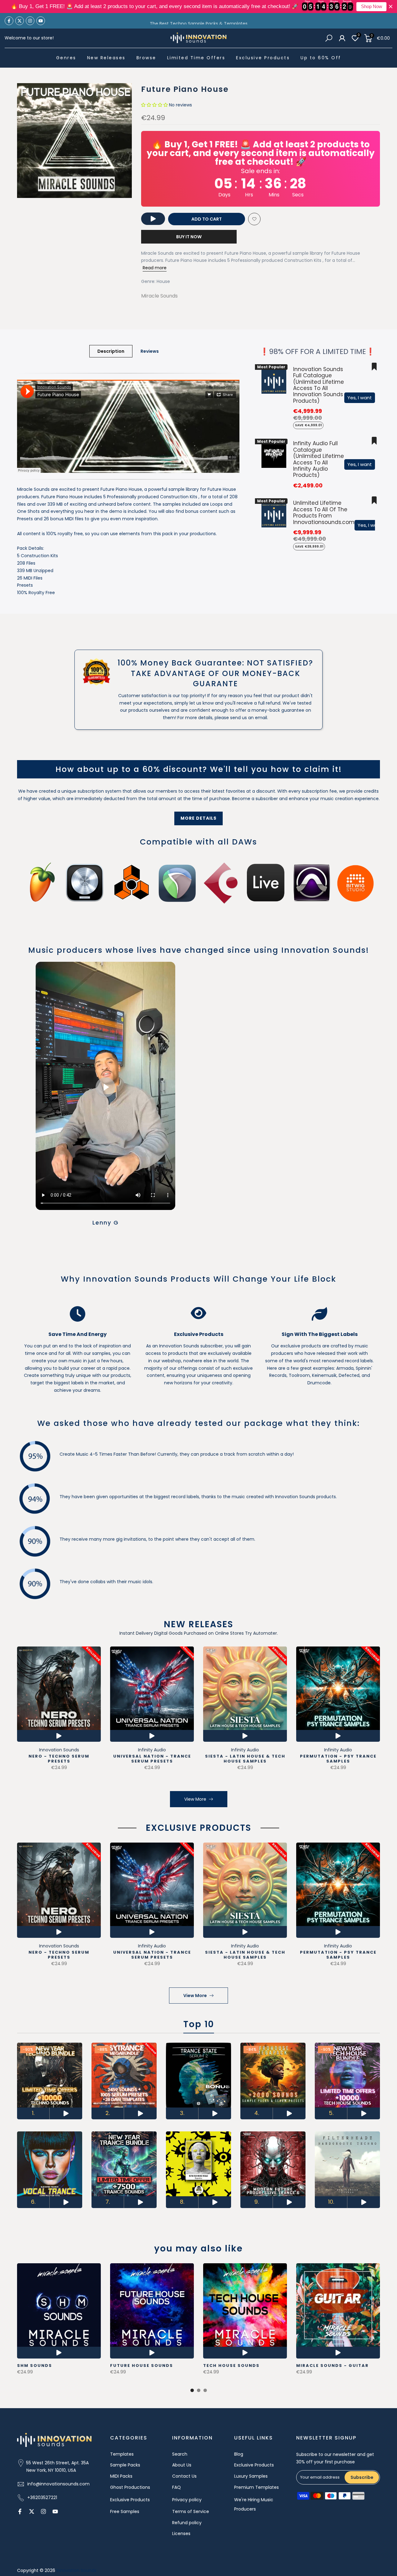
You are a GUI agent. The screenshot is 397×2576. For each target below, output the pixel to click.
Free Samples (125, 2511)
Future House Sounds (142, 2365)
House (163, 281)
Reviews (150, 351)
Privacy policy (187, 2500)
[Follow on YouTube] (41, 21)
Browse (146, 58)
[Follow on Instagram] (30, 21)
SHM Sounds (35, 2365)
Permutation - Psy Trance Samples (338, 1758)
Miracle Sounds (159, 296)
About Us (182, 2465)
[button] (154, 105)
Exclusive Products (263, 58)
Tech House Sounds (231, 2365)
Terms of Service (191, 2511)
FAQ (176, 2487)
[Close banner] (391, 7)
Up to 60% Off (321, 58)
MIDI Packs (121, 2476)
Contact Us (184, 2476)
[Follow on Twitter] (20, 21)
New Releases (106, 58)
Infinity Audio (152, 1750)
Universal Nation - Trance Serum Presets (152, 1758)
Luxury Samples (251, 2476)
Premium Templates (256, 2487)
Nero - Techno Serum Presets (59, 1758)
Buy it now (189, 237)
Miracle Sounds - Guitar (332, 2365)
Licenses (181, 2533)
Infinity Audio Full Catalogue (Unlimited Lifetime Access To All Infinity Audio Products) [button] (319, 459)
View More (195, 1799)
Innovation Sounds (59, 1750)
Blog (239, 2454)
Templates (122, 2454)
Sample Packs (125, 2465)
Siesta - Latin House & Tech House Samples (245, 1758)
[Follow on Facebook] (9, 21)
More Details (198, 818)
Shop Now (372, 7)
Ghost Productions (130, 2487)
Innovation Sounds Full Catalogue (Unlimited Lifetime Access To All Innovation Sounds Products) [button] (319, 385)
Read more (155, 268)
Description (111, 351)
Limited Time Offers (196, 58)
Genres (66, 58)
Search (180, 2454)
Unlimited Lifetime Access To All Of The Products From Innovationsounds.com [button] (324, 512)
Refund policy (187, 2523)
